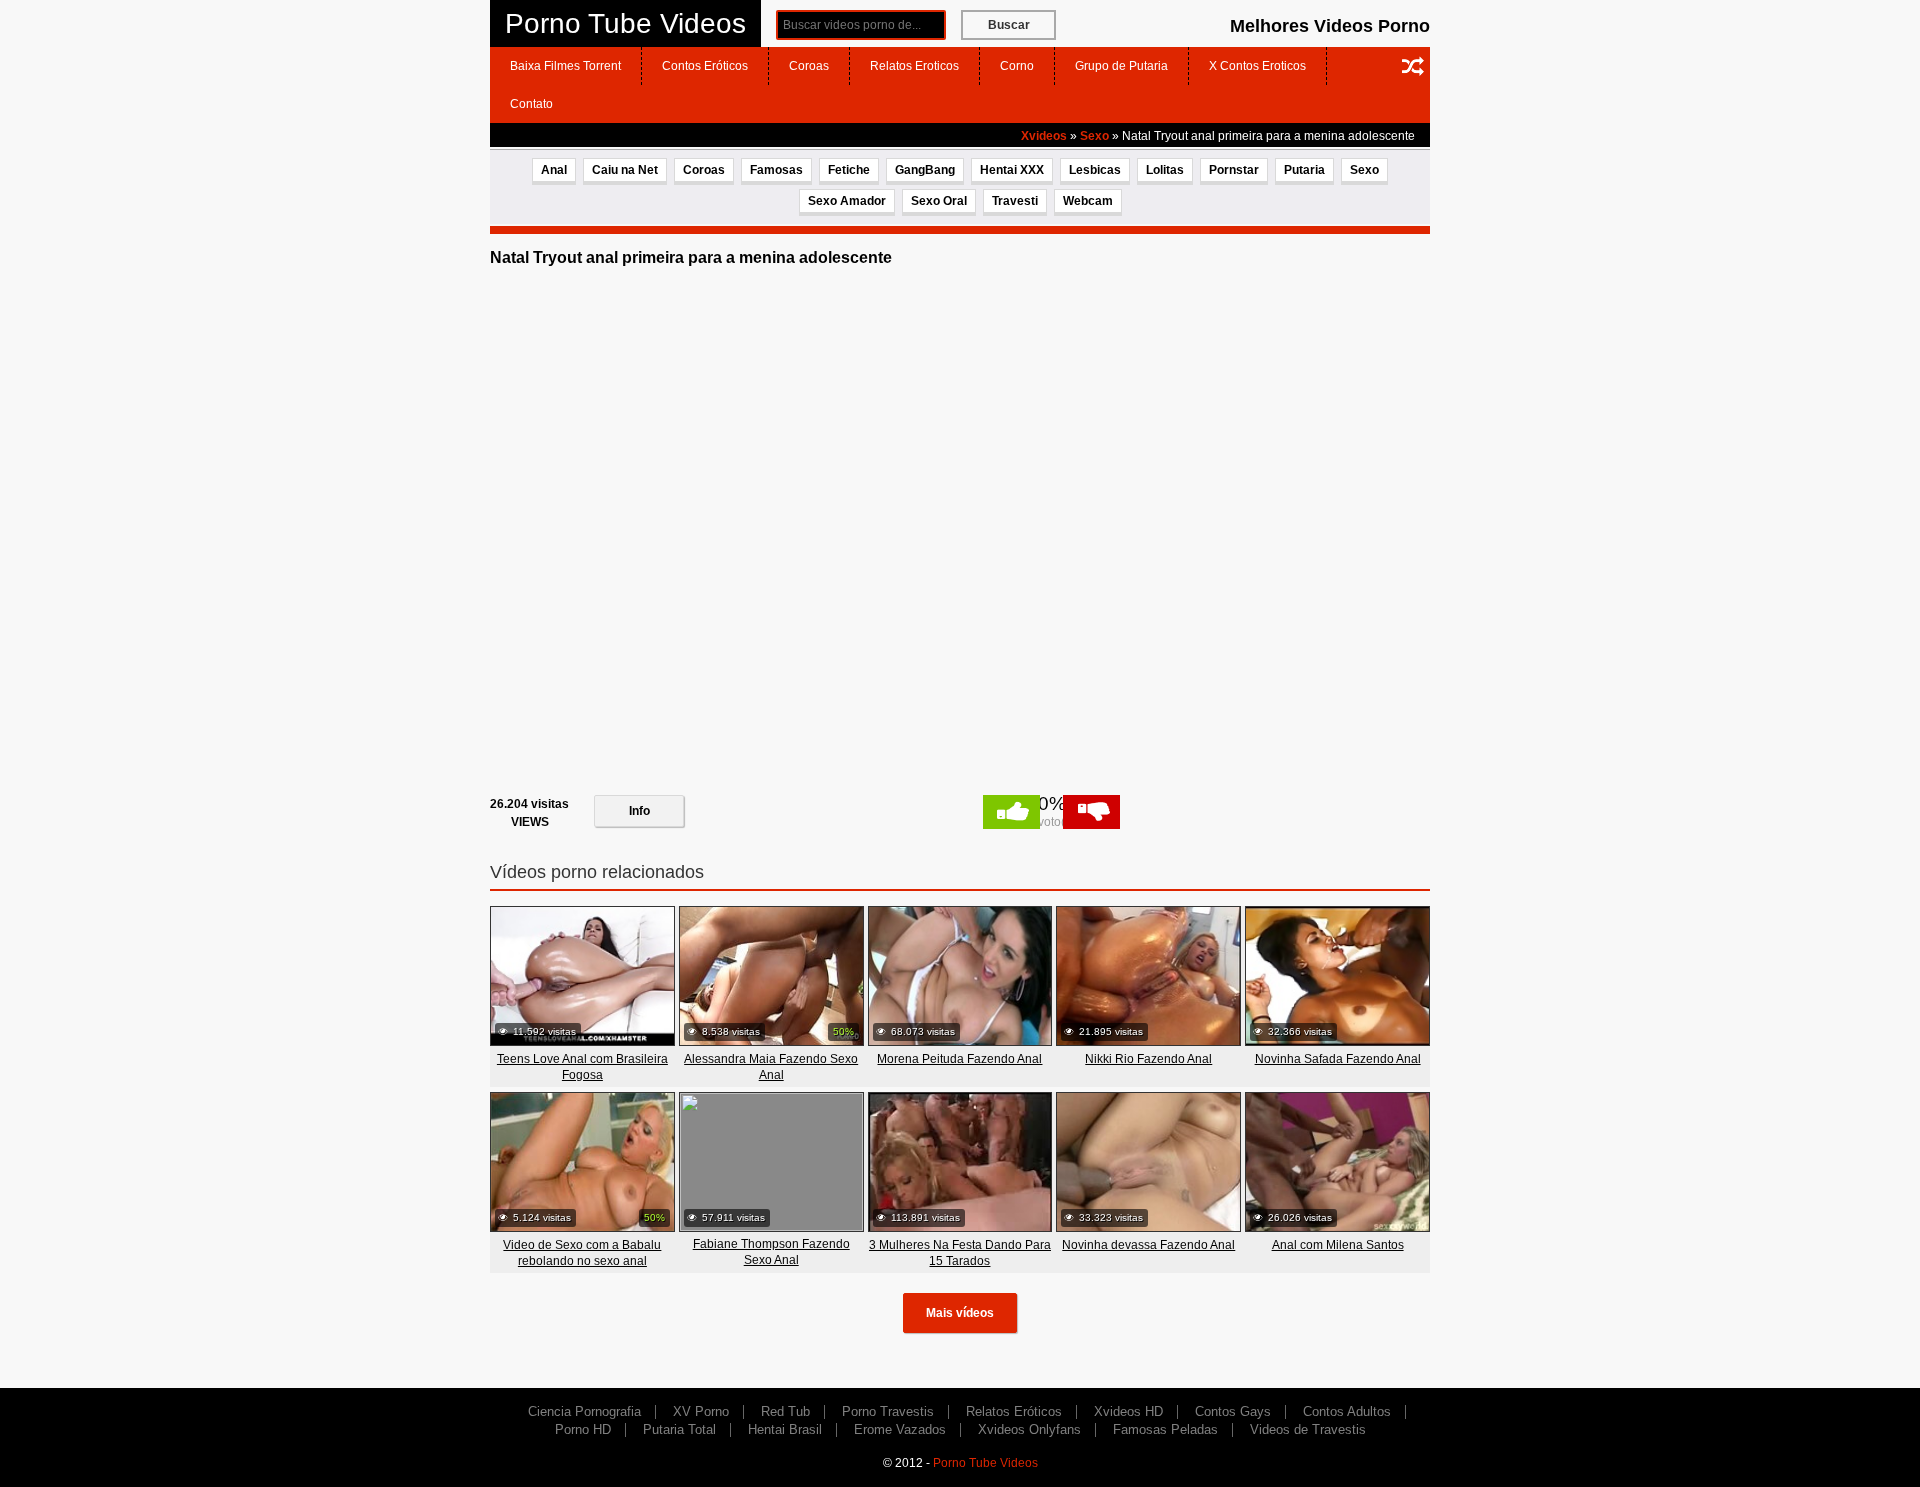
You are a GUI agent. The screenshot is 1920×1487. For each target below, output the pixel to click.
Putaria (1304, 170)
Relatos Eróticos (1014, 1411)
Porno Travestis (888, 1411)
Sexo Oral (939, 201)
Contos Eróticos (705, 66)
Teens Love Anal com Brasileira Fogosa (582, 1067)
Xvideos (1044, 136)
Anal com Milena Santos (1338, 1245)
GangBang (925, 170)
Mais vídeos (960, 1313)
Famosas (776, 170)
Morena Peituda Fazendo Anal (959, 1059)
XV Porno (701, 1411)
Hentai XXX (1012, 170)
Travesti (1015, 201)
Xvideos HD (1128, 1411)
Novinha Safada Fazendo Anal (1338, 1059)
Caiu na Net (625, 170)
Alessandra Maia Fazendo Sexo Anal (771, 1067)
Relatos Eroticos (914, 66)
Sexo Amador (847, 201)
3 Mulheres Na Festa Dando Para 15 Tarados (960, 1253)
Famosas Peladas (1165, 1429)
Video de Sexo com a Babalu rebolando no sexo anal (582, 1253)
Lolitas (1165, 170)
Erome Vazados (900, 1429)
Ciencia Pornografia (584, 1411)
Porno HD (583, 1429)
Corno (1017, 66)
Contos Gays (1233, 1411)
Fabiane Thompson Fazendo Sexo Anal (771, 1252)
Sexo (1094, 136)
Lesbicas (1095, 170)
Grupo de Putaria (1121, 66)
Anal (554, 170)
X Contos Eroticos (1257, 66)
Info (639, 811)
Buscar (1009, 25)
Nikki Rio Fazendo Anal (1148, 1059)
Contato (531, 104)
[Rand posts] (1413, 66)
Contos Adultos (1347, 1411)
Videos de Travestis (1308, 1429)
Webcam (1088, 201)
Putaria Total (679, 1429)
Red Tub (785, 1411)
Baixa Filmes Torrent (565, 66)
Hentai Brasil (785, 1429)
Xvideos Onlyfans (1029, 1429)
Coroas (809, 66)
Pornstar (1234, 170)
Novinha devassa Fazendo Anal (1148, 1245)
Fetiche (849, 170)
